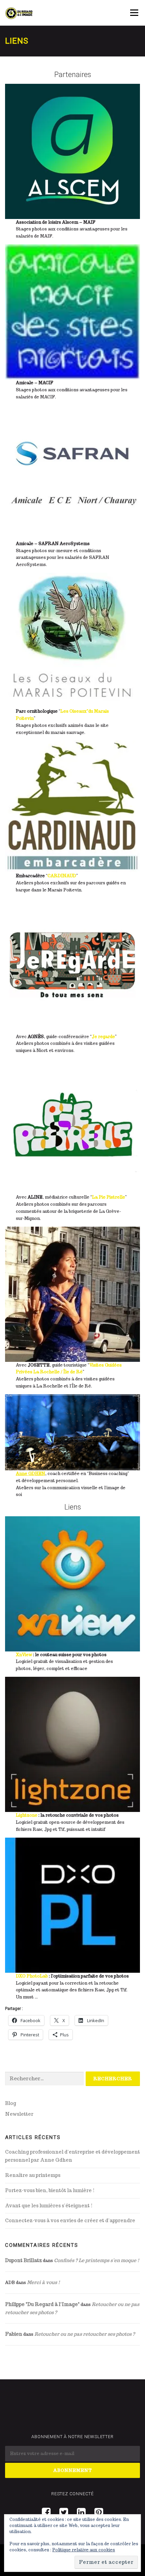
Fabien (14, 2334)
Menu (134, 13)
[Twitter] (64, 2512)
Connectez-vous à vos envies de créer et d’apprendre (70, 2221)
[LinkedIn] (81, 2512)
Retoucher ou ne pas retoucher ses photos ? (85, 2334)
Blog (11, 2103)
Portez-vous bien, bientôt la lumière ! (50, 2190)
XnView (24, 1655)
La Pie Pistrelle (109, 1197)
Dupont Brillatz (23, 2260)
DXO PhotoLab (32, 1976)
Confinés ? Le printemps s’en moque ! (97, 2260)
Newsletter (19, 2114)
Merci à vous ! (43, 2282)
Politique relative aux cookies (84, 2550)
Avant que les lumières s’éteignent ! (49, 2206)
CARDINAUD (62, 876)
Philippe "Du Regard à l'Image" (42, 2304)
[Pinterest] (99, 2512)
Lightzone (27, 1815)
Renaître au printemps (33, 2175)
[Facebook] (46, 2512)
